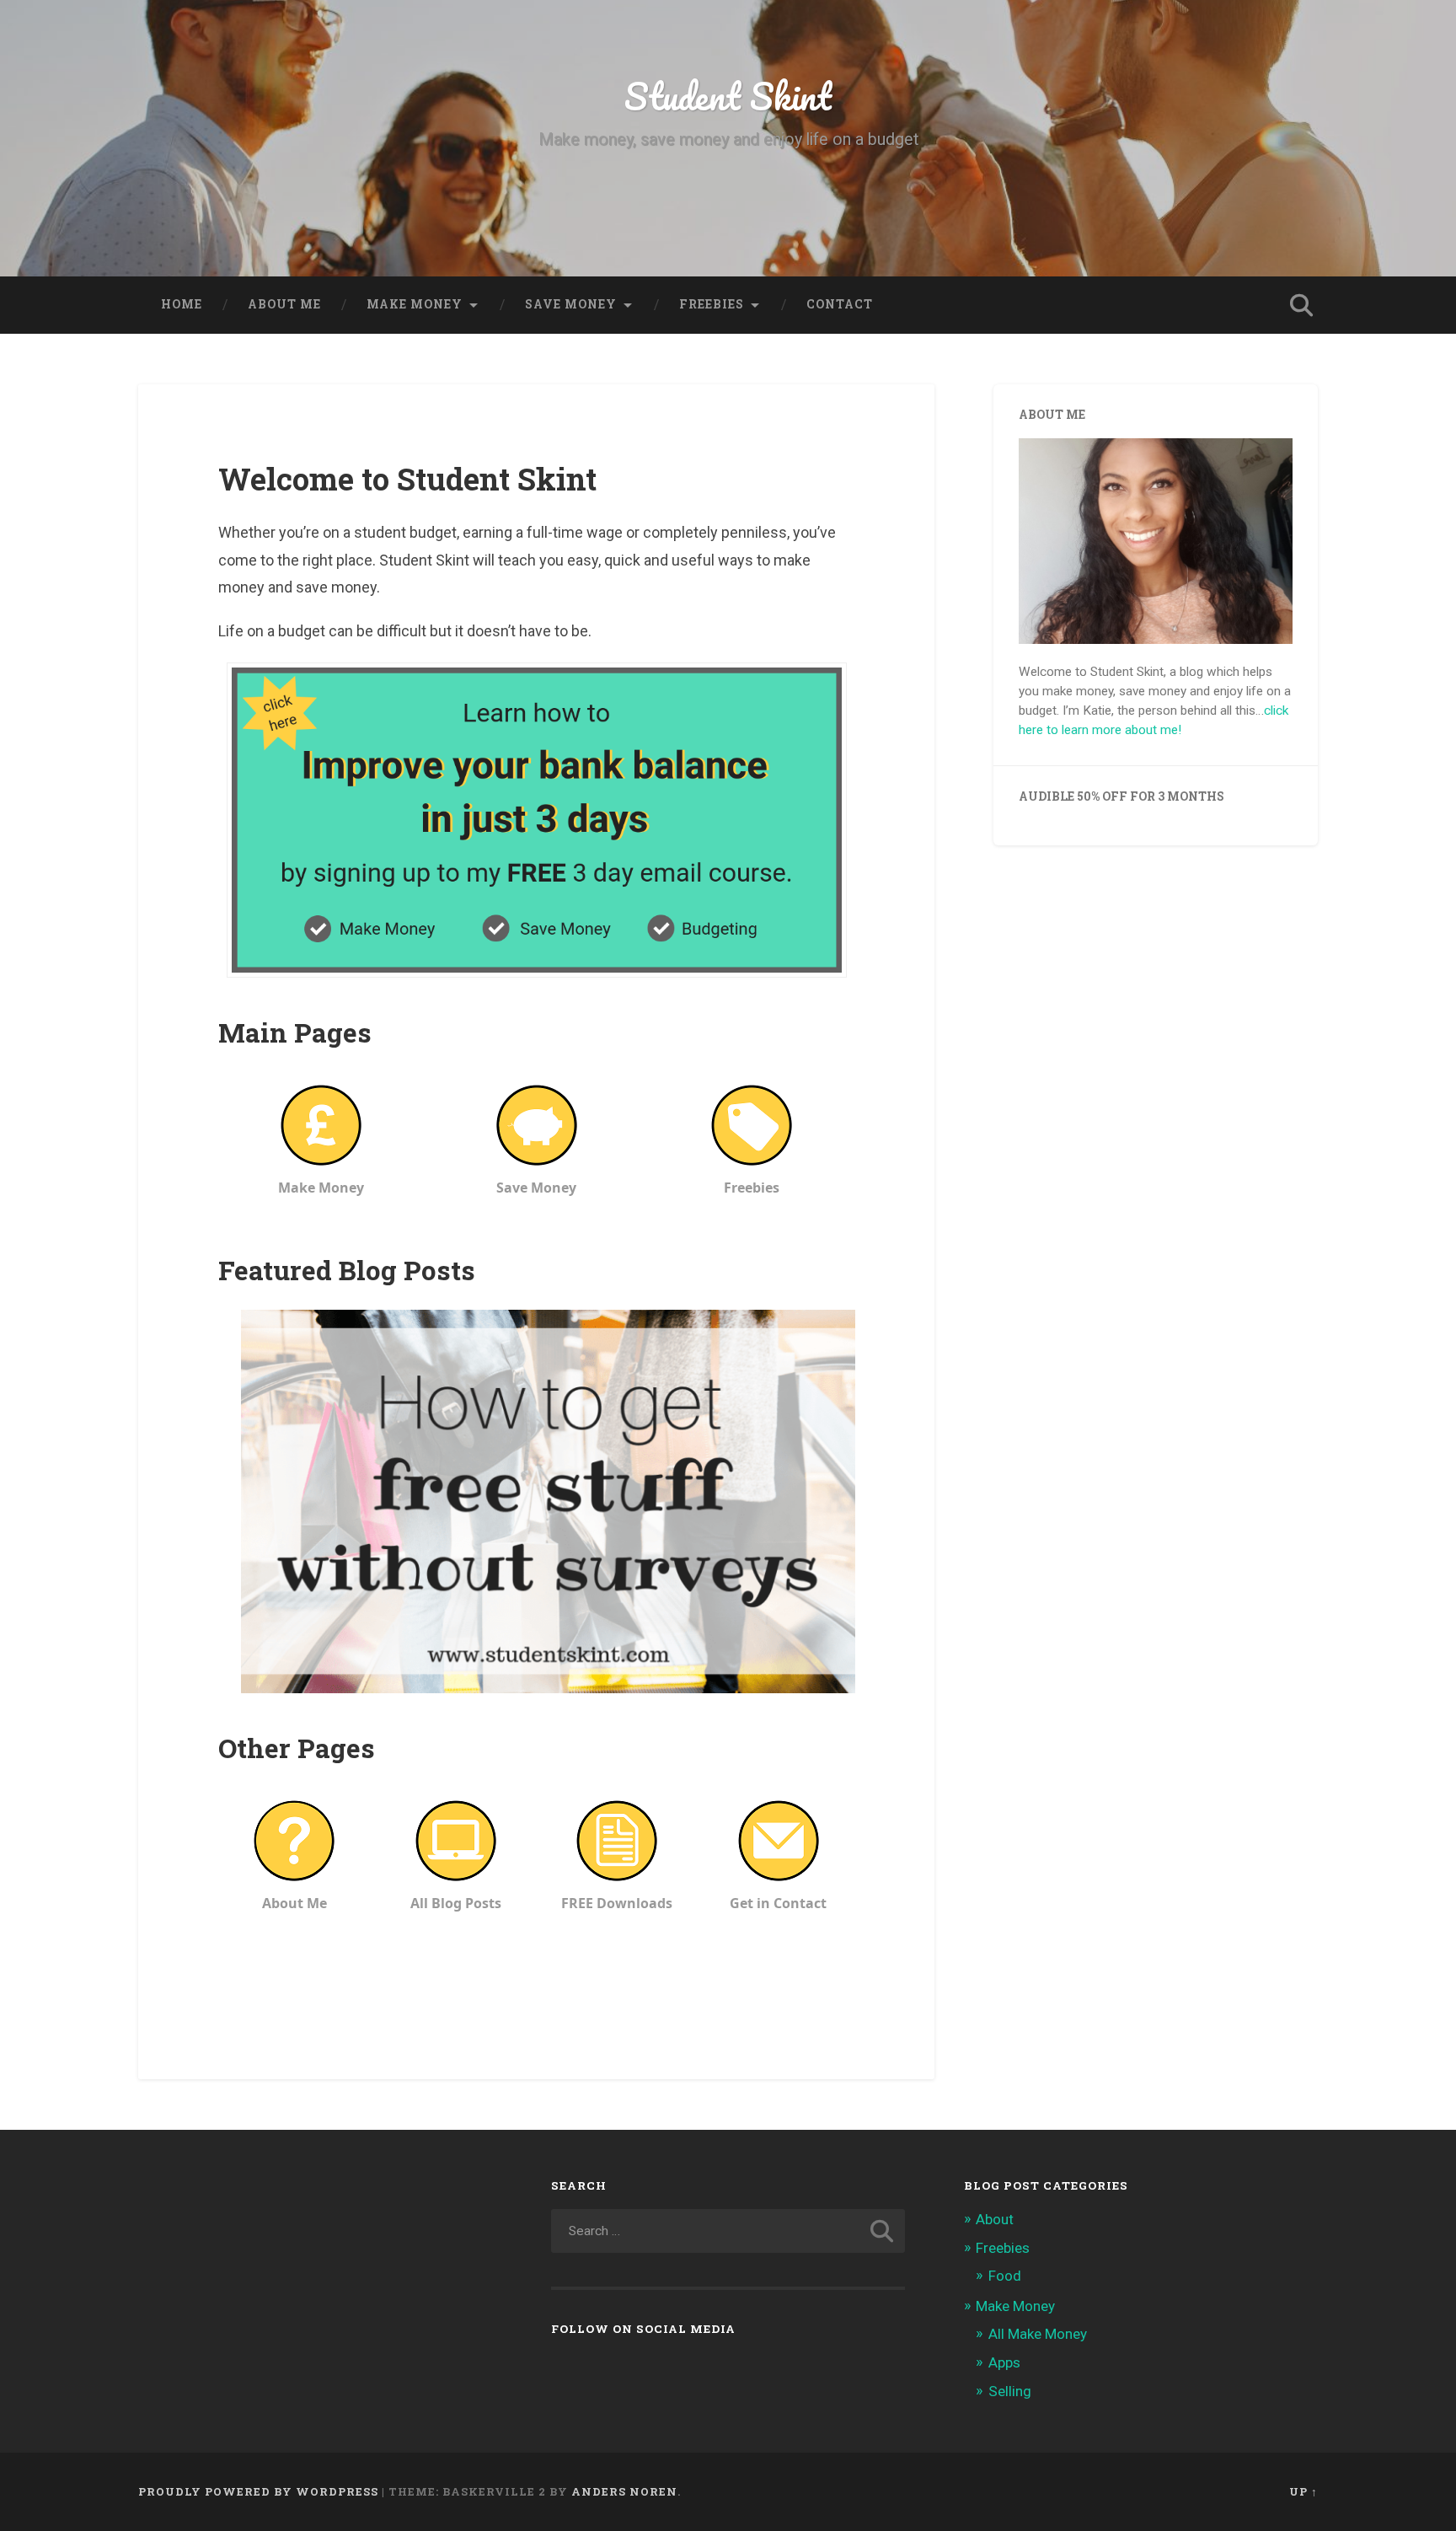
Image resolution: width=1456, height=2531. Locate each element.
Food (1005, 2276)
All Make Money (1038, 2334)
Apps (1004, 2362)
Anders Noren (624, 2491)
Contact (840, 304)
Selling (1010, 2391)
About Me (284, 304)
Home (182, 304)
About (995, 2219)
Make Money (1015, 2306)
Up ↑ (1303, 2491)
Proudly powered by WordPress (258, 2491)
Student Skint (728, 96)
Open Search (1301, 305)
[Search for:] (728, 2231)
